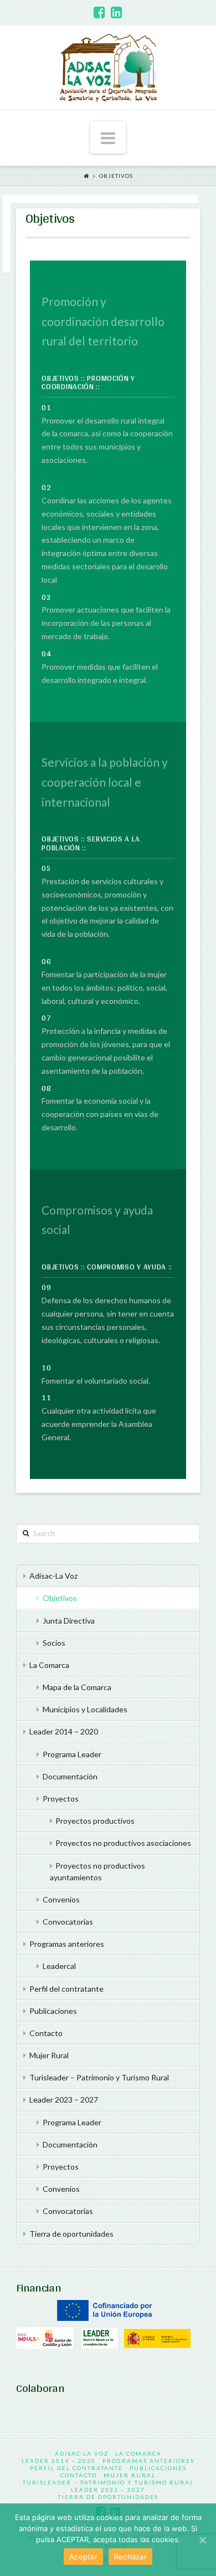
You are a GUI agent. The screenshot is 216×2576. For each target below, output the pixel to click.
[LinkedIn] (117, 12)
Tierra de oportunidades (71, 2234)
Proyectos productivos (95, 1821)
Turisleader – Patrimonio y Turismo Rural (99, 2077)
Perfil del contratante (66, 1989)
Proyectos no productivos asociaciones (123, 1843)
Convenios (61, 1899)
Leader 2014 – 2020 (64, 1731)
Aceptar (83, 2557)
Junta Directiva (69, 1621)
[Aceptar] (202, 2540)
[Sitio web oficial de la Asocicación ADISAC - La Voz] (108, 68)
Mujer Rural (49, 2055)
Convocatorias (68, 1922)
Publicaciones (53, 2011)
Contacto (46, 2033)
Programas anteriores (67, 1944)
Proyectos (61, 1799)
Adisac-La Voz (53, 1576)
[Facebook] (99, 12)
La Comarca (49, 1665)
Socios (54, 1643)
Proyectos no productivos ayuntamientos (98, 1871)
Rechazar (130, 2557)
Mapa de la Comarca (77, 1687)
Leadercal (59, 1966)
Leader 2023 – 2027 (64, 2100)
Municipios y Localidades (85, 1709)
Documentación (70, 1776)
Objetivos (116, 176)
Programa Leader (72, 1754)
